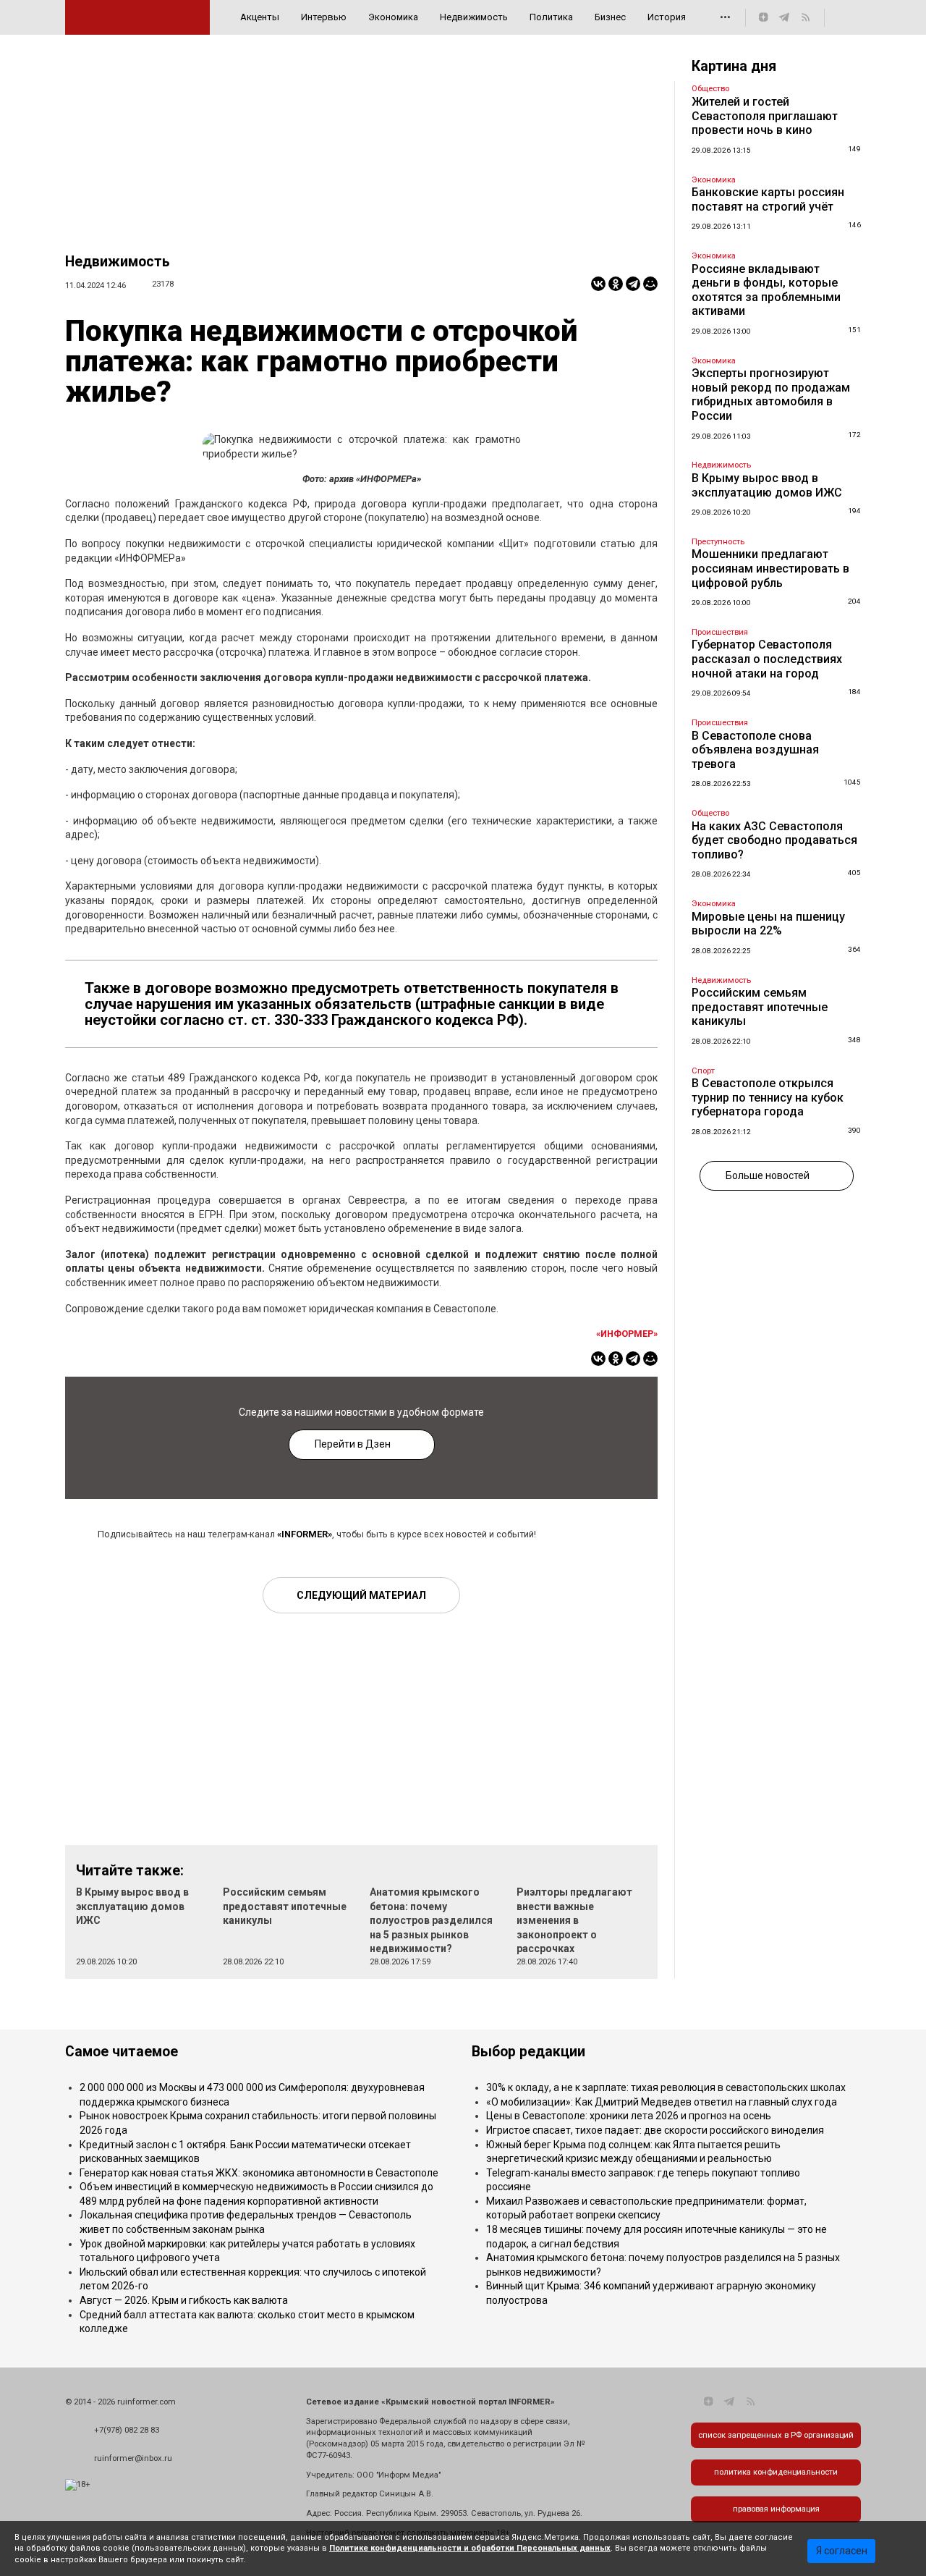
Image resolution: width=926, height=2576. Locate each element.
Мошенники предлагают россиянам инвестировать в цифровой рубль (770, 568)
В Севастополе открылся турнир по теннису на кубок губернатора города (768, 1097)
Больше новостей (768, 1175)
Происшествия (720, 632)
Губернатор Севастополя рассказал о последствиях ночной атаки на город (767, 659)
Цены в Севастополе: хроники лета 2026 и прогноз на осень (629, 2116)
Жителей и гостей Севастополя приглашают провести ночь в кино (765, 116)
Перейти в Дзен (353, 1444)
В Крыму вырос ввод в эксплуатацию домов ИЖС (132, 1906)
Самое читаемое (122, 2052)
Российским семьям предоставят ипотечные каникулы (285, 1906)
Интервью (324, 17)
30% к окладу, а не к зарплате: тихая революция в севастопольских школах (666, 2087)
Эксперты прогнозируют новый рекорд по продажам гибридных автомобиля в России (771, 394)
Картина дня (734, 66)
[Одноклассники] (616, 284)
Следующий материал (361, 1595)
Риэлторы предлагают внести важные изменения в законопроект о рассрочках (574, 1920)
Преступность (718, 542)
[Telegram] (633, 284)
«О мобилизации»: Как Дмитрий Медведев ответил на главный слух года (662, 2102)
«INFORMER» (305, 1534)
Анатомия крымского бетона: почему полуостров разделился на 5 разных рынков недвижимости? (431, 1920)
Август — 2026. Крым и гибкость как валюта (184, 2300)
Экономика (393, 17)
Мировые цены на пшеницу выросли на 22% (768, 924)
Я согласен (842, 2551)
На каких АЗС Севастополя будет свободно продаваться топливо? (774, 840)
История (667, 17)
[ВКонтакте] (598, 284)
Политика (551, 17)
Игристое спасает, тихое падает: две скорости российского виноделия (655, 2130)
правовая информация (776, 2509)
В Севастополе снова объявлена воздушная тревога (755, 750)
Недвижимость (474, 17)
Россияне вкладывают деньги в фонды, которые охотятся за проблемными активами (766, 290)
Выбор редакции (528, 2052)
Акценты (260, 17)
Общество (710, 89)
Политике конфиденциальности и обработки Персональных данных (470, 2548)
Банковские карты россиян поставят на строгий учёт (768, 199)
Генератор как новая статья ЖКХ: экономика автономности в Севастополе (259, 2173)
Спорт (703, 1071)
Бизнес (610, 17)
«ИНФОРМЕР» (627, 1334)
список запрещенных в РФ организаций (776, 2435)
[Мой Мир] (650, 284)
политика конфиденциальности (776, 2472)
